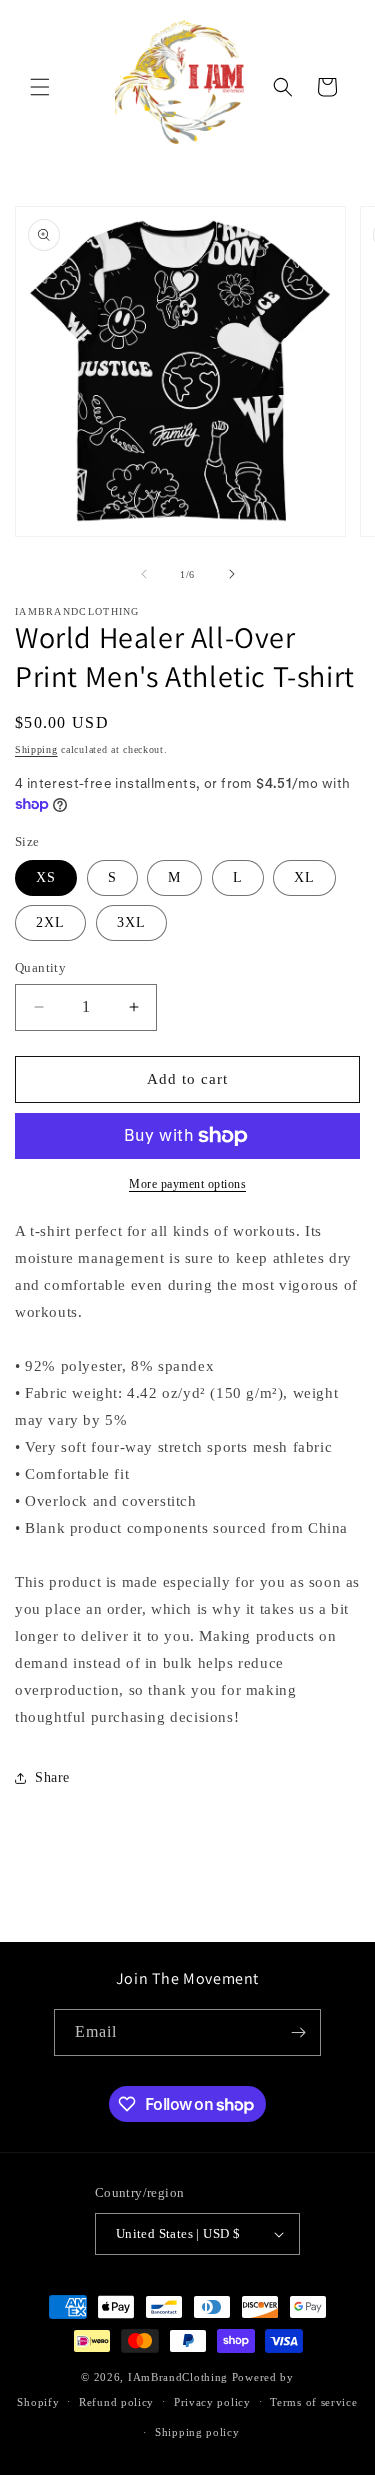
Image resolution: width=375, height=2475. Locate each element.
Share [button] (52, 1777)
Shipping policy (197, 2432)
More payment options (187, 1184)
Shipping (36, 749)
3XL (131, 922)
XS (46, 877)
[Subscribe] (298, 2032)
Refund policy (116, 2402)
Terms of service (313, 2402)
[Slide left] (144, 574)
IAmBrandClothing (180, 2377)
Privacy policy (212, 2402)
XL (304, 877)
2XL (50, 922)
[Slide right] (232, 574)
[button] (40, 87)
